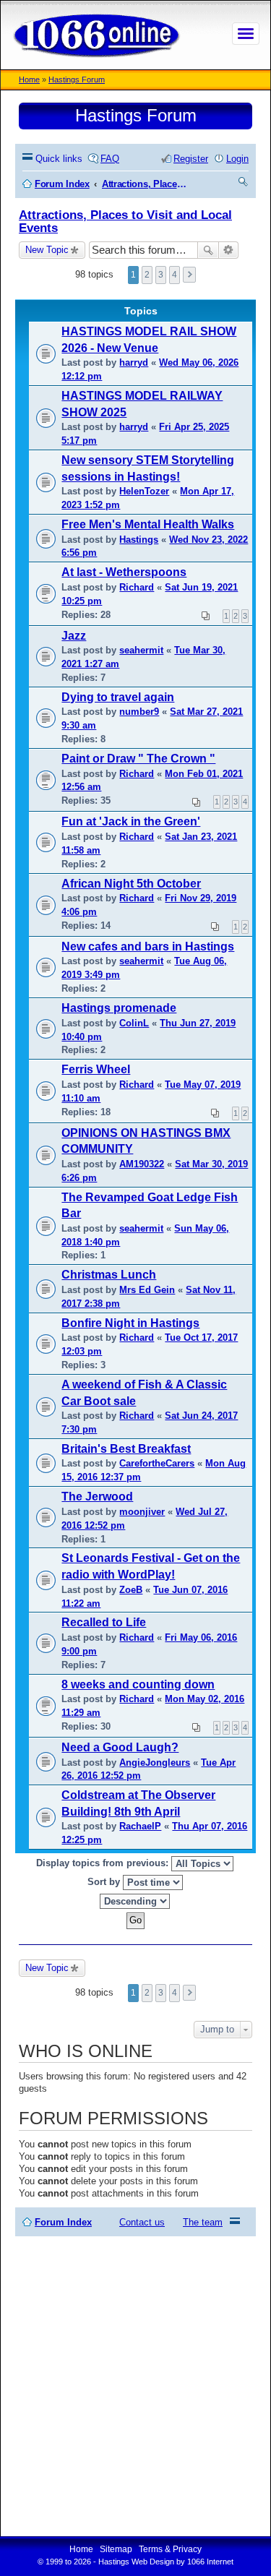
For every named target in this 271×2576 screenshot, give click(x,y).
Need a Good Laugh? (120, 1747)
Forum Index (63, 2222)
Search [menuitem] (244, 184)
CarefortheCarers (157, 1463)
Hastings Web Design (136, 2562)
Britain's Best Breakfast (126, 1449)
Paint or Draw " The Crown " (138, 759)
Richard (137, 587)
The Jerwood (97, 1497)
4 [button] (175, 275)
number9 (139, 712)
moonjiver (142, 1512)
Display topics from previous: (104, 1863)
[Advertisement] (135, 2386)
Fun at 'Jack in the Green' (131, 821)
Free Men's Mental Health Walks (148, 524)
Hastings (139, 540)
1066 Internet (210, 2562)
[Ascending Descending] (135, 1901)
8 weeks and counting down (138, 1684)
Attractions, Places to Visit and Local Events (125, 222)
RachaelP (140, 1826)
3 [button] (161, 275)
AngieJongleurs (155, 1763)
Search (208, 250)
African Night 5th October (131, 884)
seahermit (141, 650)
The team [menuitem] (203, 2222)
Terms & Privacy (170, 2549)
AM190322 (142, 1164)
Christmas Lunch (109, 1275)
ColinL (134, 1023)
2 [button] (147, 275)
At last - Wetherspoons (124, 572)
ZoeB (131, 1590)
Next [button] (189, 275)
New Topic (47, 250)
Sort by (105, 1882)
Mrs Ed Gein (147, 1290)
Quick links (59, 159)
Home (29, 80)
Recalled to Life (104, 1622)
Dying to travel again (118, 697)
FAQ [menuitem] (110, 159)
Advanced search (229, 250)
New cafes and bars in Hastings (148, 946)
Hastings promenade (119, 1008)
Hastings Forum (77, 80)
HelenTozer (144, 491)
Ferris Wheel (96, 1069)
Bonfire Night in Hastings (130, 1323)
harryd (134, 362)
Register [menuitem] (191, 159)
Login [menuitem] (237, 159)
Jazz (74, 636)
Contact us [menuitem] (142, 2222)
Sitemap (116, 2549)
